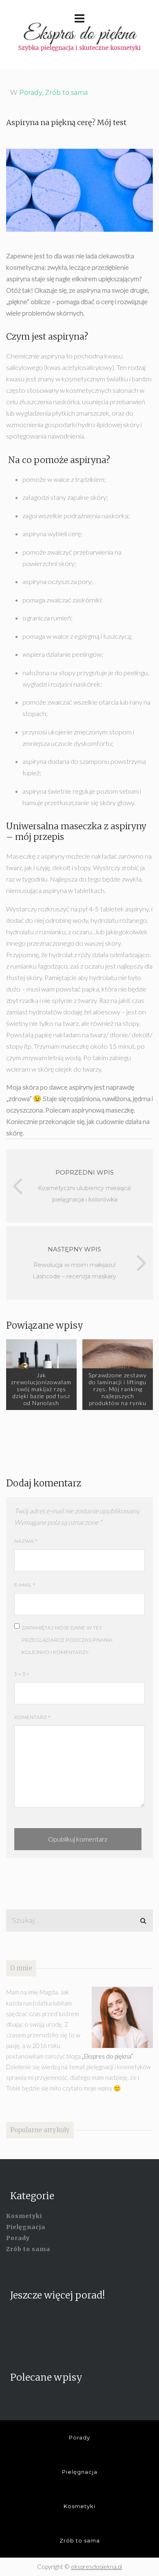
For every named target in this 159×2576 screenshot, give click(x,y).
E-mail (25, 1585)
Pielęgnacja (26, 2227)
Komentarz (32, 1717)
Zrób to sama (66, 93)
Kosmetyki (24, 2216)
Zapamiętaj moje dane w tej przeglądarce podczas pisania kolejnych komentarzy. (67, 1640)
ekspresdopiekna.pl (96, 2567)
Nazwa (26, 1541)
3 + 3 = (22, 1674)
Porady (31, 93)
